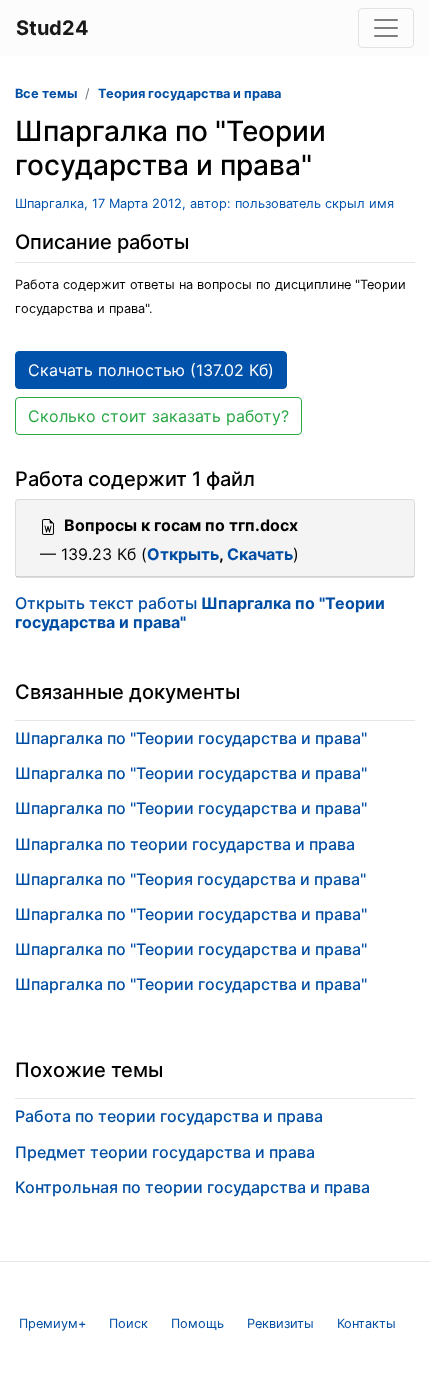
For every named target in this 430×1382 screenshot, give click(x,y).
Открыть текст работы (200, 612)
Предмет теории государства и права (165, 1152)
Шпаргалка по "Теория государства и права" (190, 879)
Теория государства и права (189, 93)
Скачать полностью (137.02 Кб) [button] (151, 370)
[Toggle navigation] (386, 28)
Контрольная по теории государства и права (192, 1187)
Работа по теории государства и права (169, 1116)
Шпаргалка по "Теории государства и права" (191, 738)
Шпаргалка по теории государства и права (185, 844)
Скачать (260, 554)
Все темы (46, 93)
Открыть (183, 554)
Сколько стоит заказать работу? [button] (158, 416)
